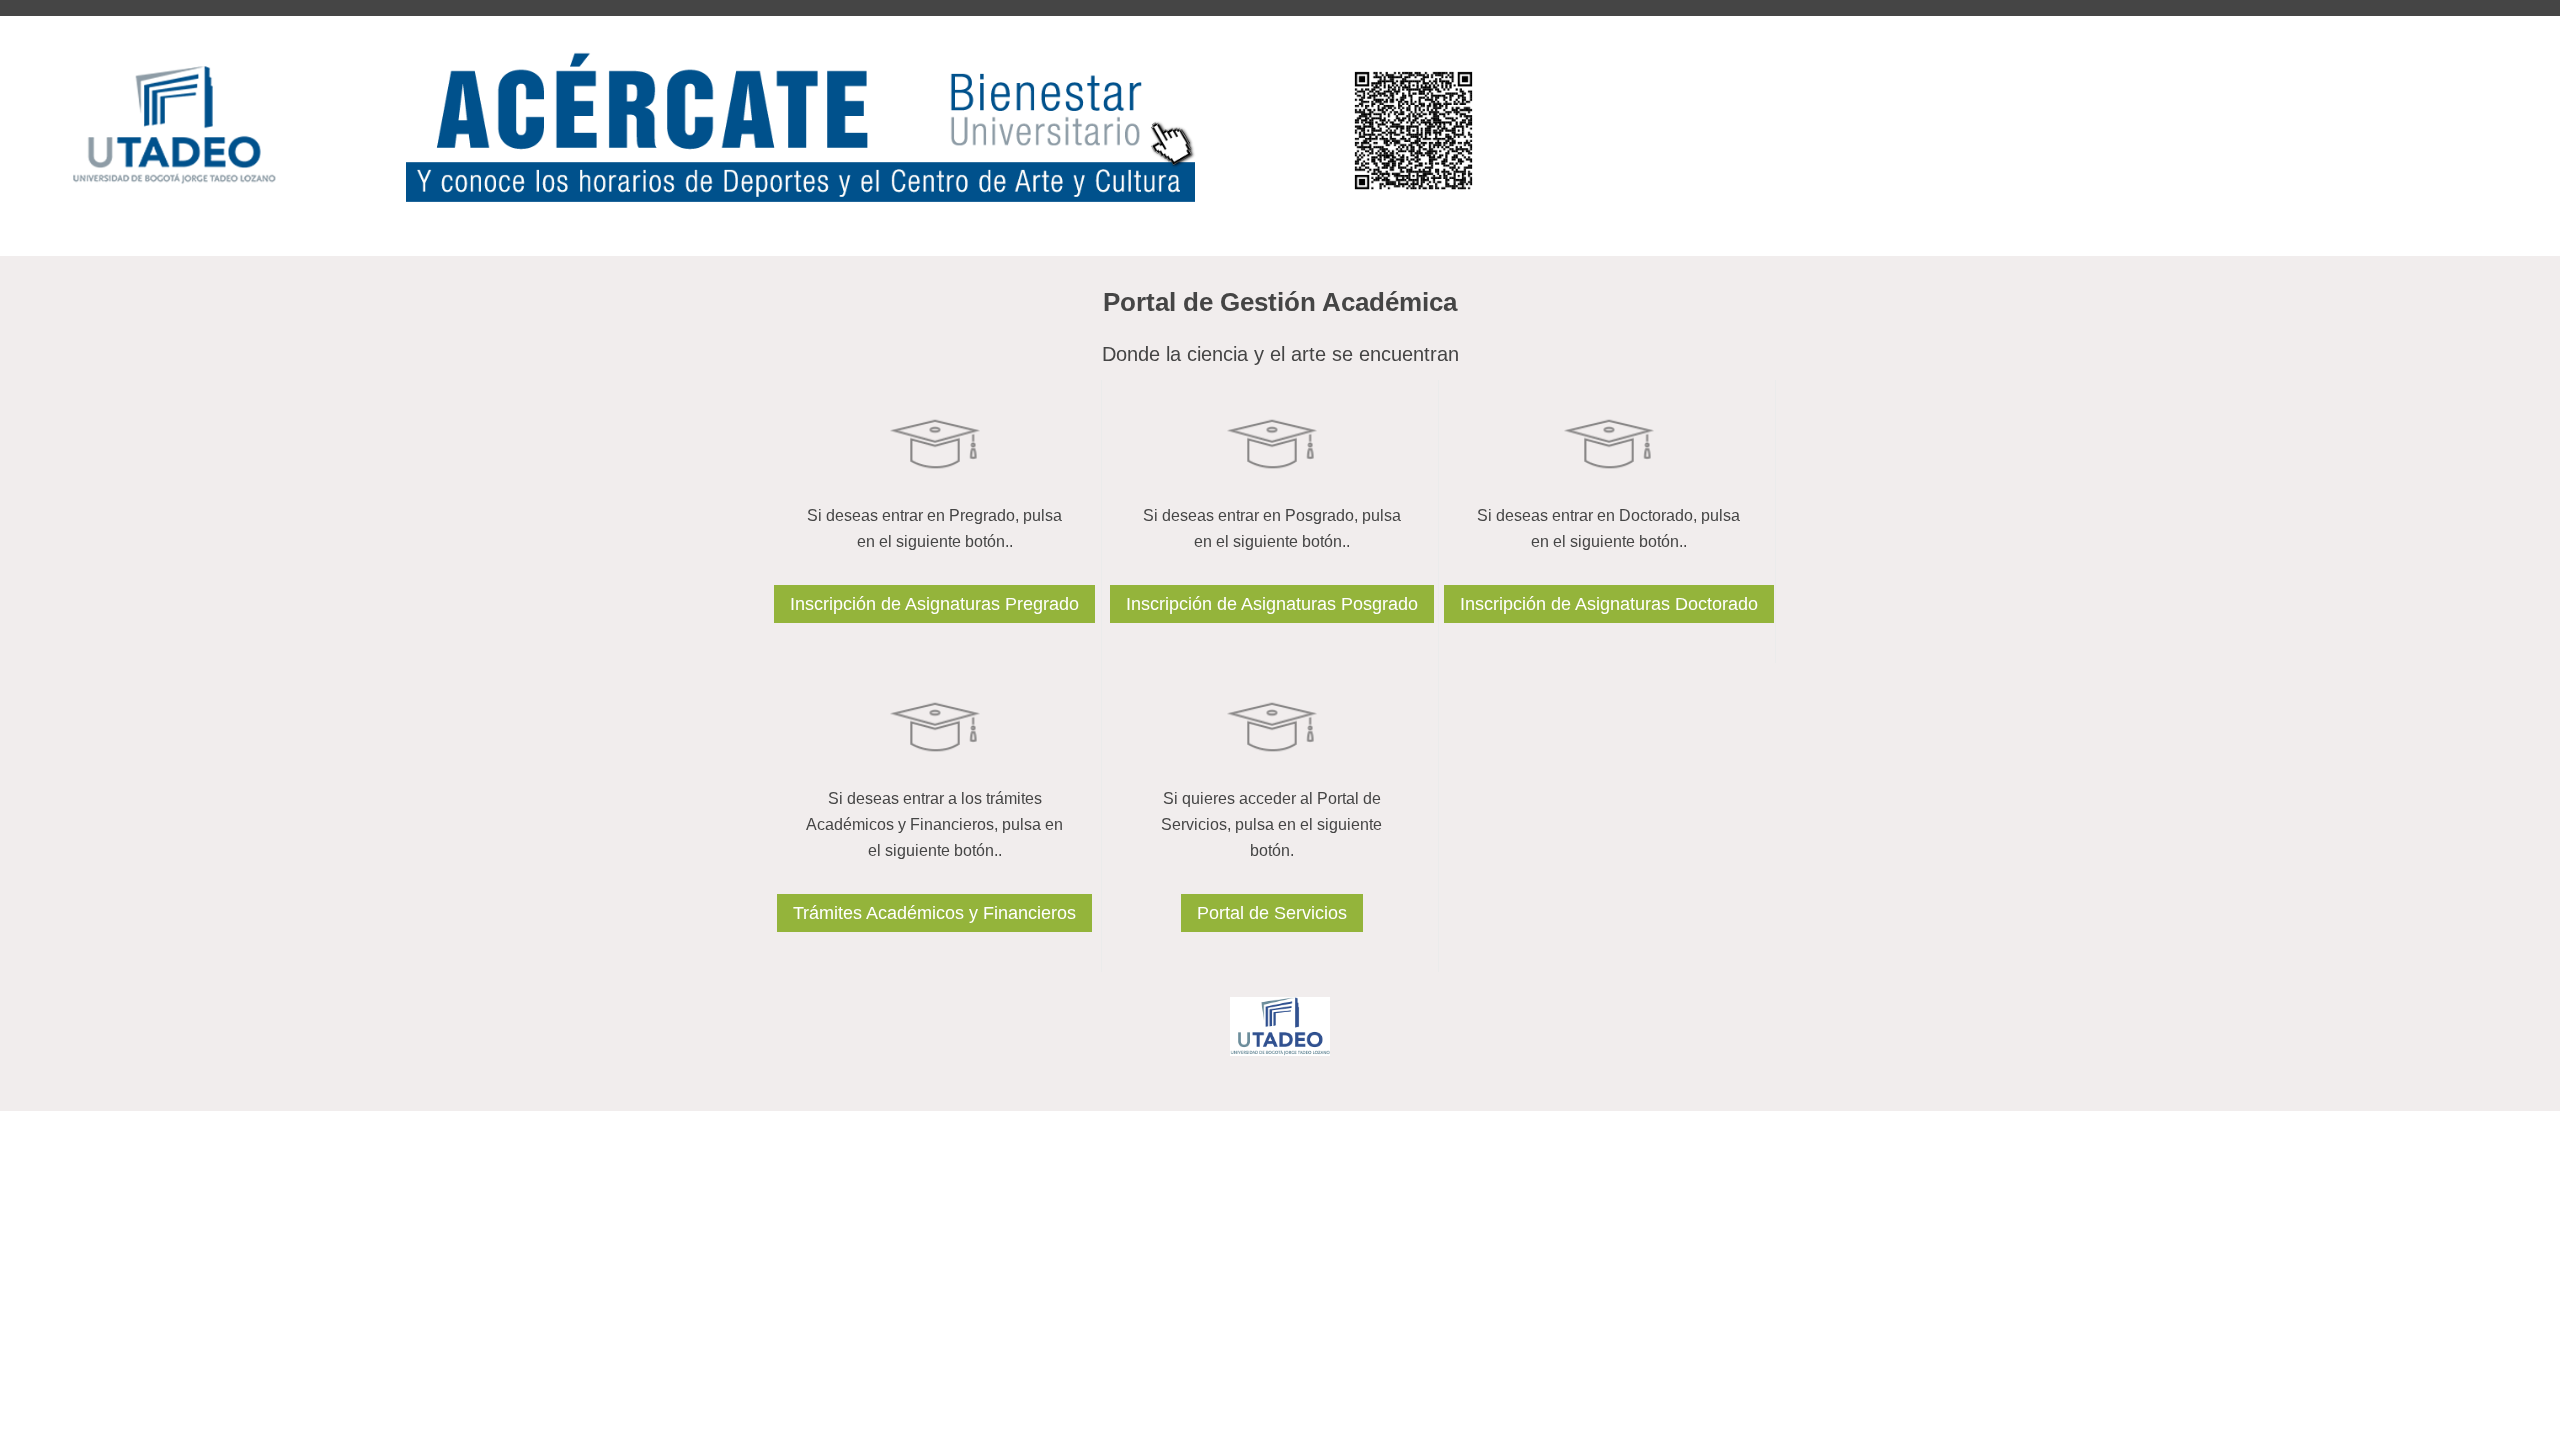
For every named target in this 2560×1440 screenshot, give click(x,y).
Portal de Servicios (1272, 913)
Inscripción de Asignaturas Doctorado (1609, 604)
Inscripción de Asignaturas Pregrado (934, 604)
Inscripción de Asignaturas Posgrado (1272, 604)
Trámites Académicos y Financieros (934, 913)
